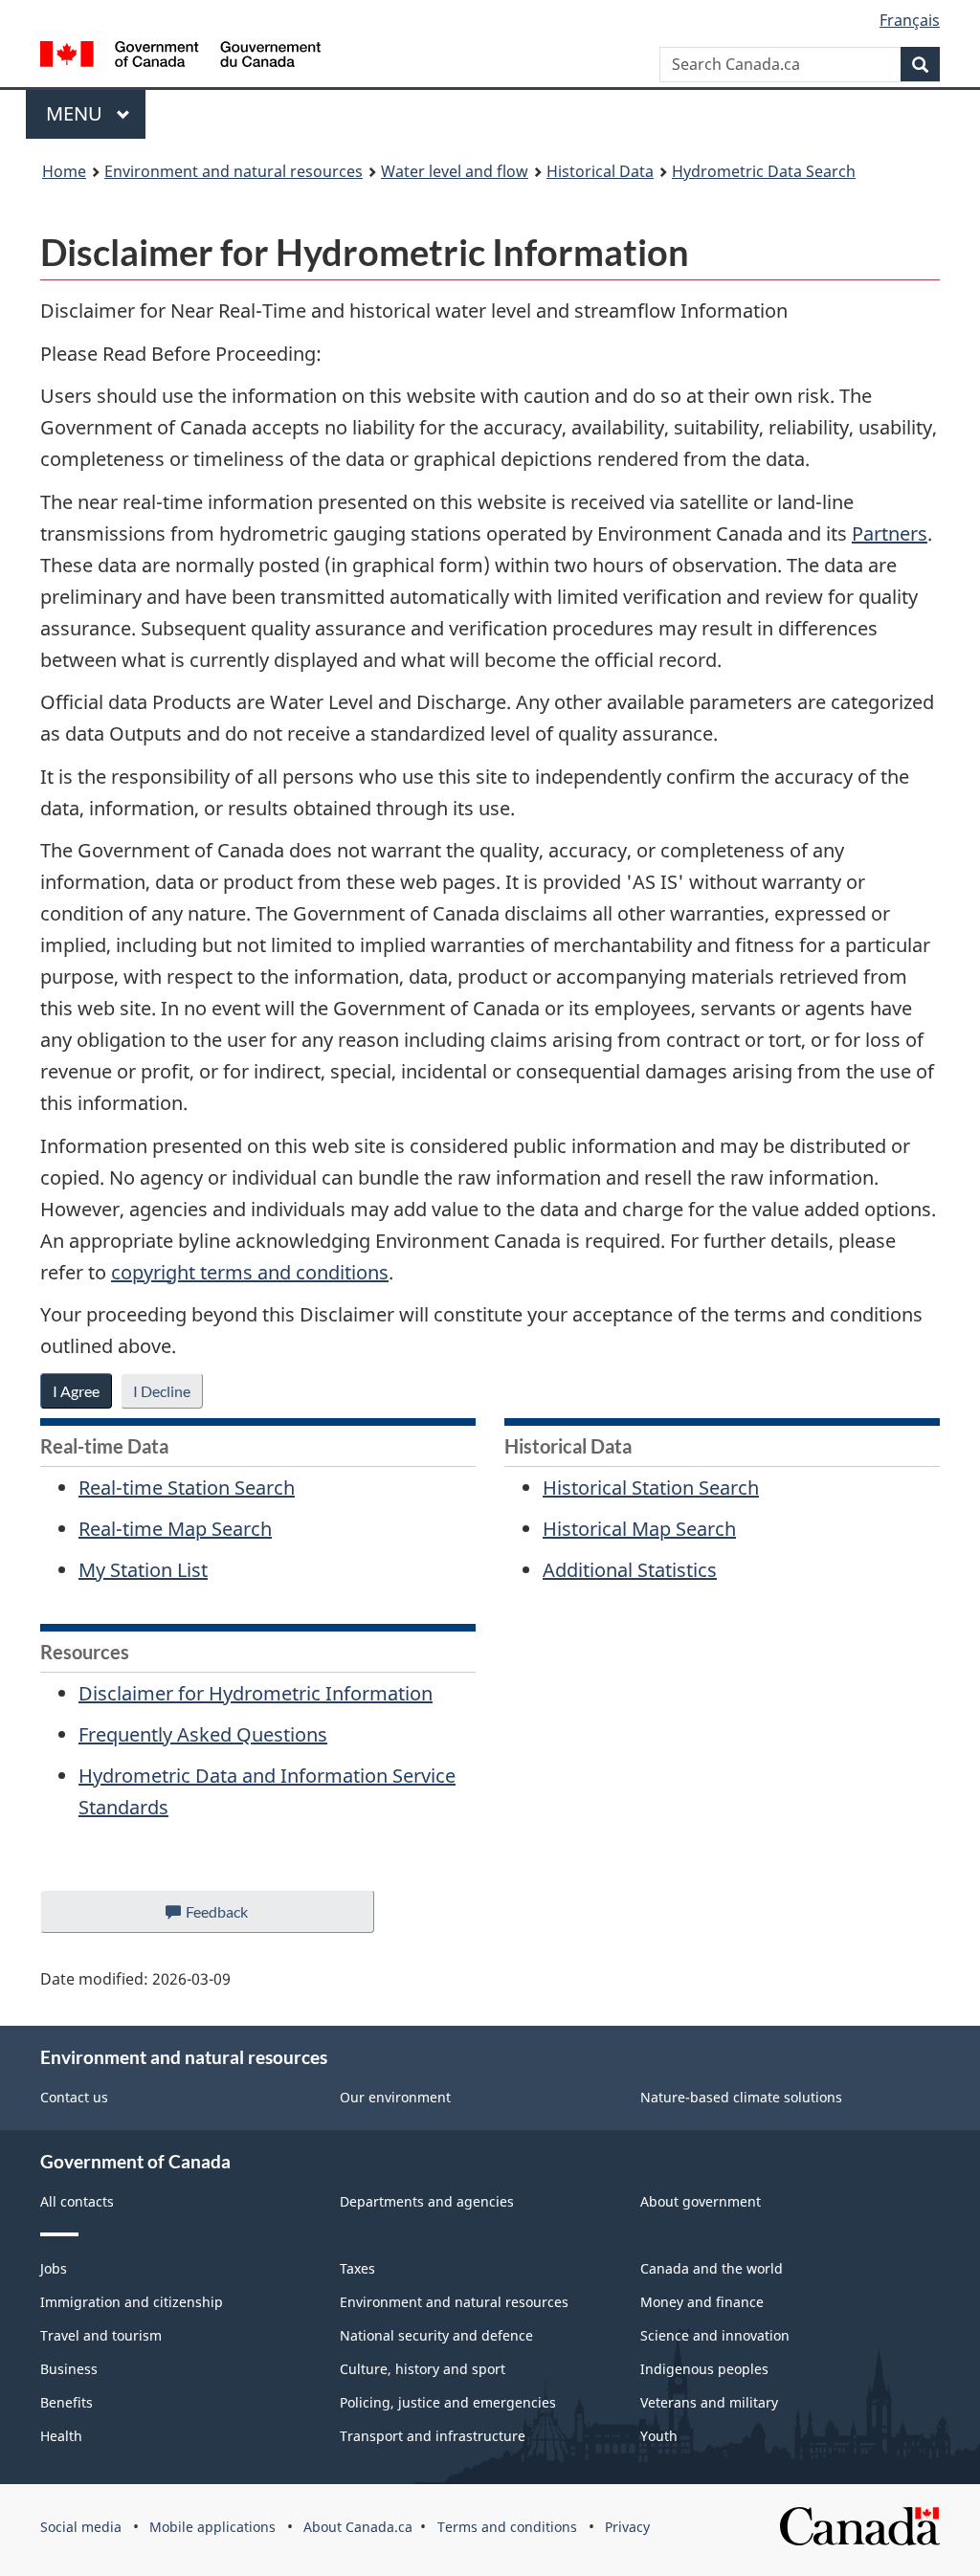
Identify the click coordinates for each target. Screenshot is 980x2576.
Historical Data (600, 171)
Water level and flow (455, 171)
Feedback (236, 1918)
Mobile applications (212, 2527)
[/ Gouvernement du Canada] (180, 57)
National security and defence (436, 2335)
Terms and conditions (507, 2527)
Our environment (395, 2097)
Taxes (357, 2268)
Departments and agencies (427, 2201)
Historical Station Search (651, 1488)
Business (69, 2369)
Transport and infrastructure (433, 2436)
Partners (890, 533)
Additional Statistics (630, 1570)
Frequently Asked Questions (203, 1734)
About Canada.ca (358, 2527)
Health (61, 2436)
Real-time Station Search (187, 1488)
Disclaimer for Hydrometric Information (256, 1693)
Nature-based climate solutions (741, 2097)
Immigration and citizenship (132, 2302)
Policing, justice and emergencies (448, 2402)
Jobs (54, 2268)
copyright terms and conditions (250, 1272)
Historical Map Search (639, 1529)
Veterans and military (709, 2402)
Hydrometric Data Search (764, 171)
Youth (659, 2436)
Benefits (67, 2402)
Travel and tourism (101, 2335)
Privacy (627, 2527)
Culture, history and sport (423, 2369)
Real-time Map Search (175, 1529)
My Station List (143, 1570)
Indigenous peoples (704, 2369)
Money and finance (702, 2302)
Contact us (74, 2097)
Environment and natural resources (234, 171)
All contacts (77, 2201)
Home (64, 171)
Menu (77, 113)
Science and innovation (715, 2335)
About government (701, 2201)
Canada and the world (712, 2268)
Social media (81, 2527)
